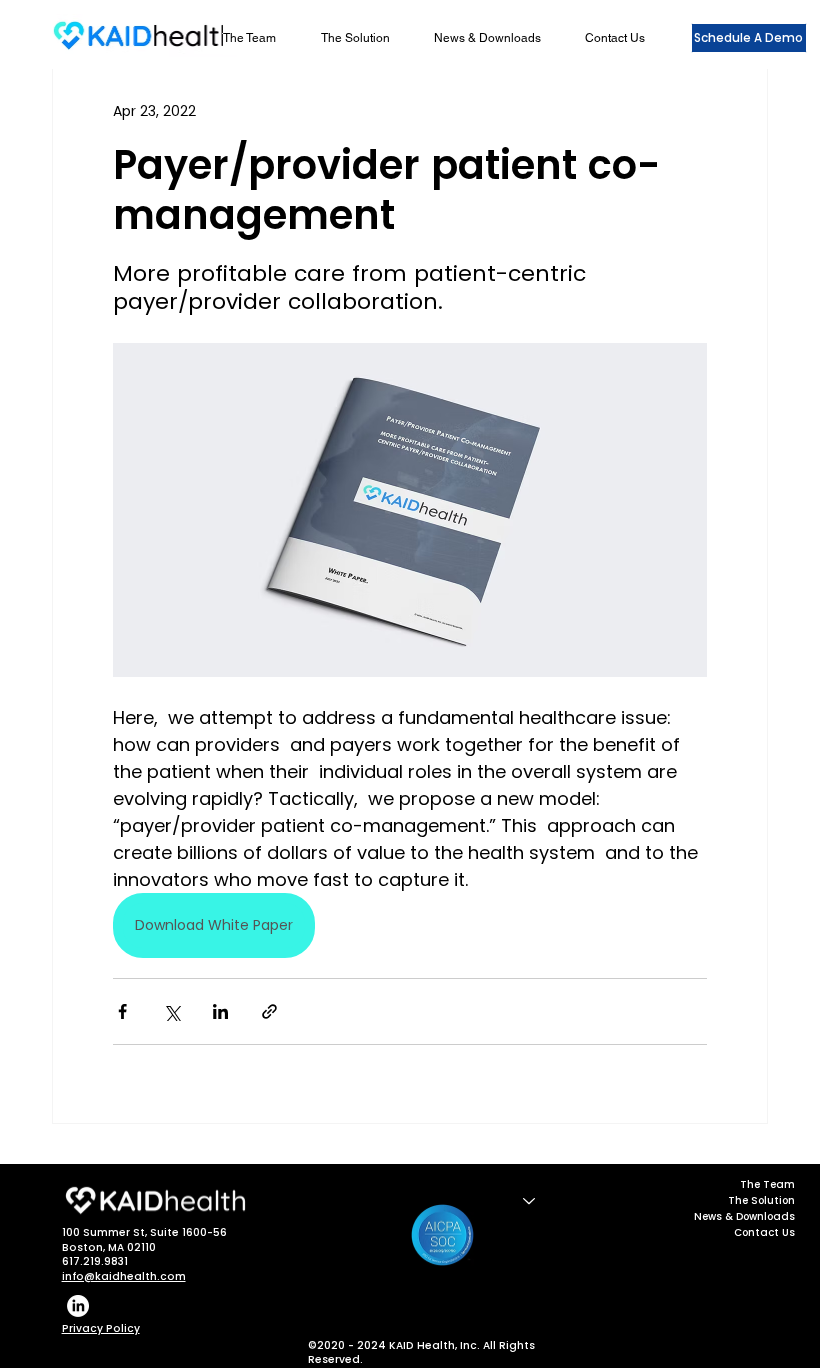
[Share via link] (269, 1011)
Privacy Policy (101, 1328)
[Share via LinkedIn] (220, 1011)
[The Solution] (528, 1201)
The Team (767, 1184)
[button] (365, 38)
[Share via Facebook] (122, 1011)
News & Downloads (744, 1216)
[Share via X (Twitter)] (171, 1011)
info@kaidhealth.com (124, 1276)
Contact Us (764, 1232)
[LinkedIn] (78, 1306)
